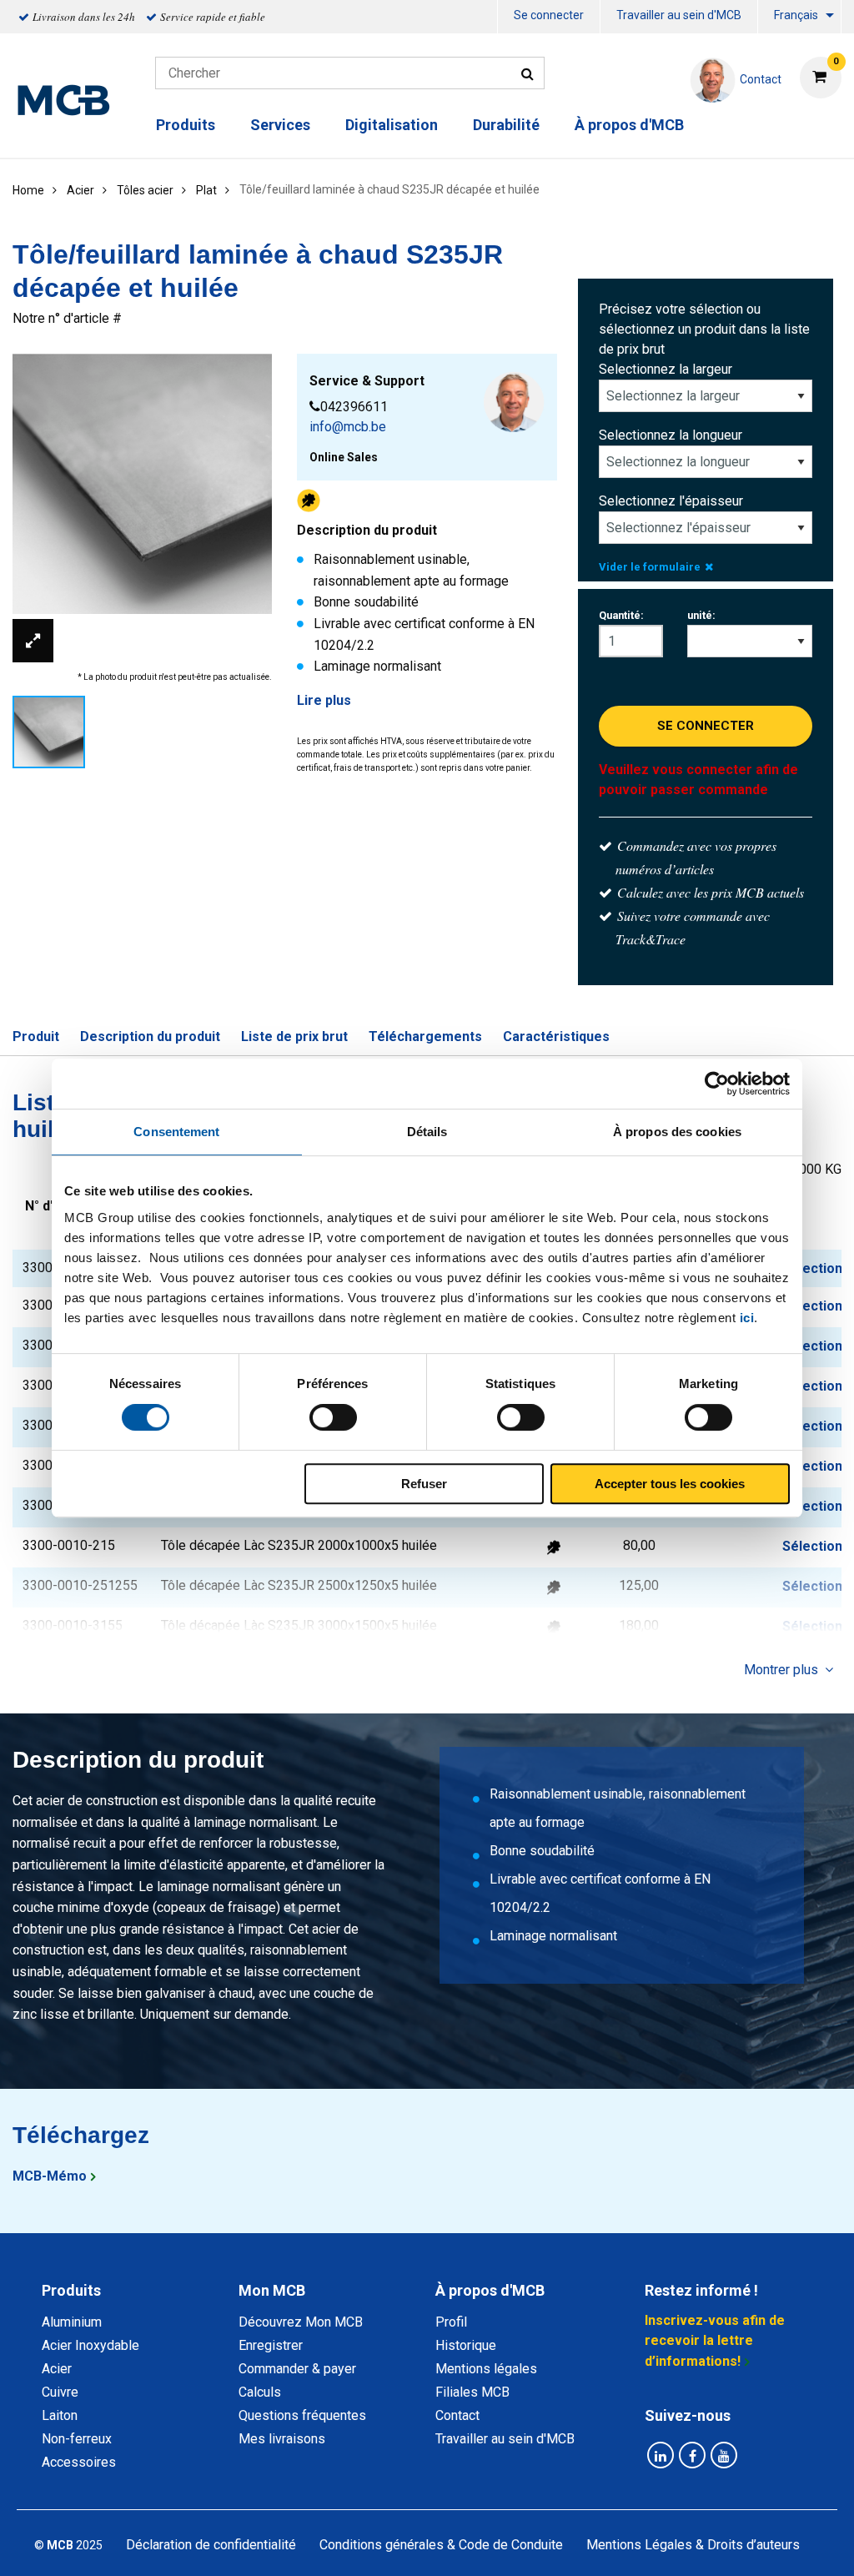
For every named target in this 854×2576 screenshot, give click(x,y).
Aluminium (72, 2322)
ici (747, 1318)
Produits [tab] (71, 2290)
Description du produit (150, 1036)
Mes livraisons (282, 2439)
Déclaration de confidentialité (211, 2545)
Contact (457, 2415)
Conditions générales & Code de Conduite (441, 2545)
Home (28, 190)
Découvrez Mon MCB (301, 2322)
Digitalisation (392, 125)
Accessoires (79, 2462)
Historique (466, 2345)
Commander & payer (297, 2369)
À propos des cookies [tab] (677, 1132)
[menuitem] (549, 17)
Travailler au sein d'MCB (679, 15)
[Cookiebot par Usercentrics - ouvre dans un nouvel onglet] (717, 1084)
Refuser (424, 1484)
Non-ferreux (77, 2439)
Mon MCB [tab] (272, 2290)
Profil (451, 2322)
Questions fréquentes (302, 2415)
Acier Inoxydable (90, 2345)
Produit (36, 1036)
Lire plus (324, 700)
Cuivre (60, 2392)
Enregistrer (271, 2345)
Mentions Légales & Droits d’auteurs (693, 2545)
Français (796, 15)
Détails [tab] (427, 1132)
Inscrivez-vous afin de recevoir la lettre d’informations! (715, 2341)
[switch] (333, 1417)
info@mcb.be (348, 427)
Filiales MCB (472, 2392)
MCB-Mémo (50, 2176)
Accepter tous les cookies (670, 1484)
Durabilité (506, 125)
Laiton (60, 2415)
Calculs (260, 2392)
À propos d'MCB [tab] (490, 2290)
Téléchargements (425, 1036)
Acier (57, 2369)
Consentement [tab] (176, 1132)
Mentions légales (486, 2369)
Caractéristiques (556, 1036)
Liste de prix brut (294, 1036)
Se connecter (549, 15)
